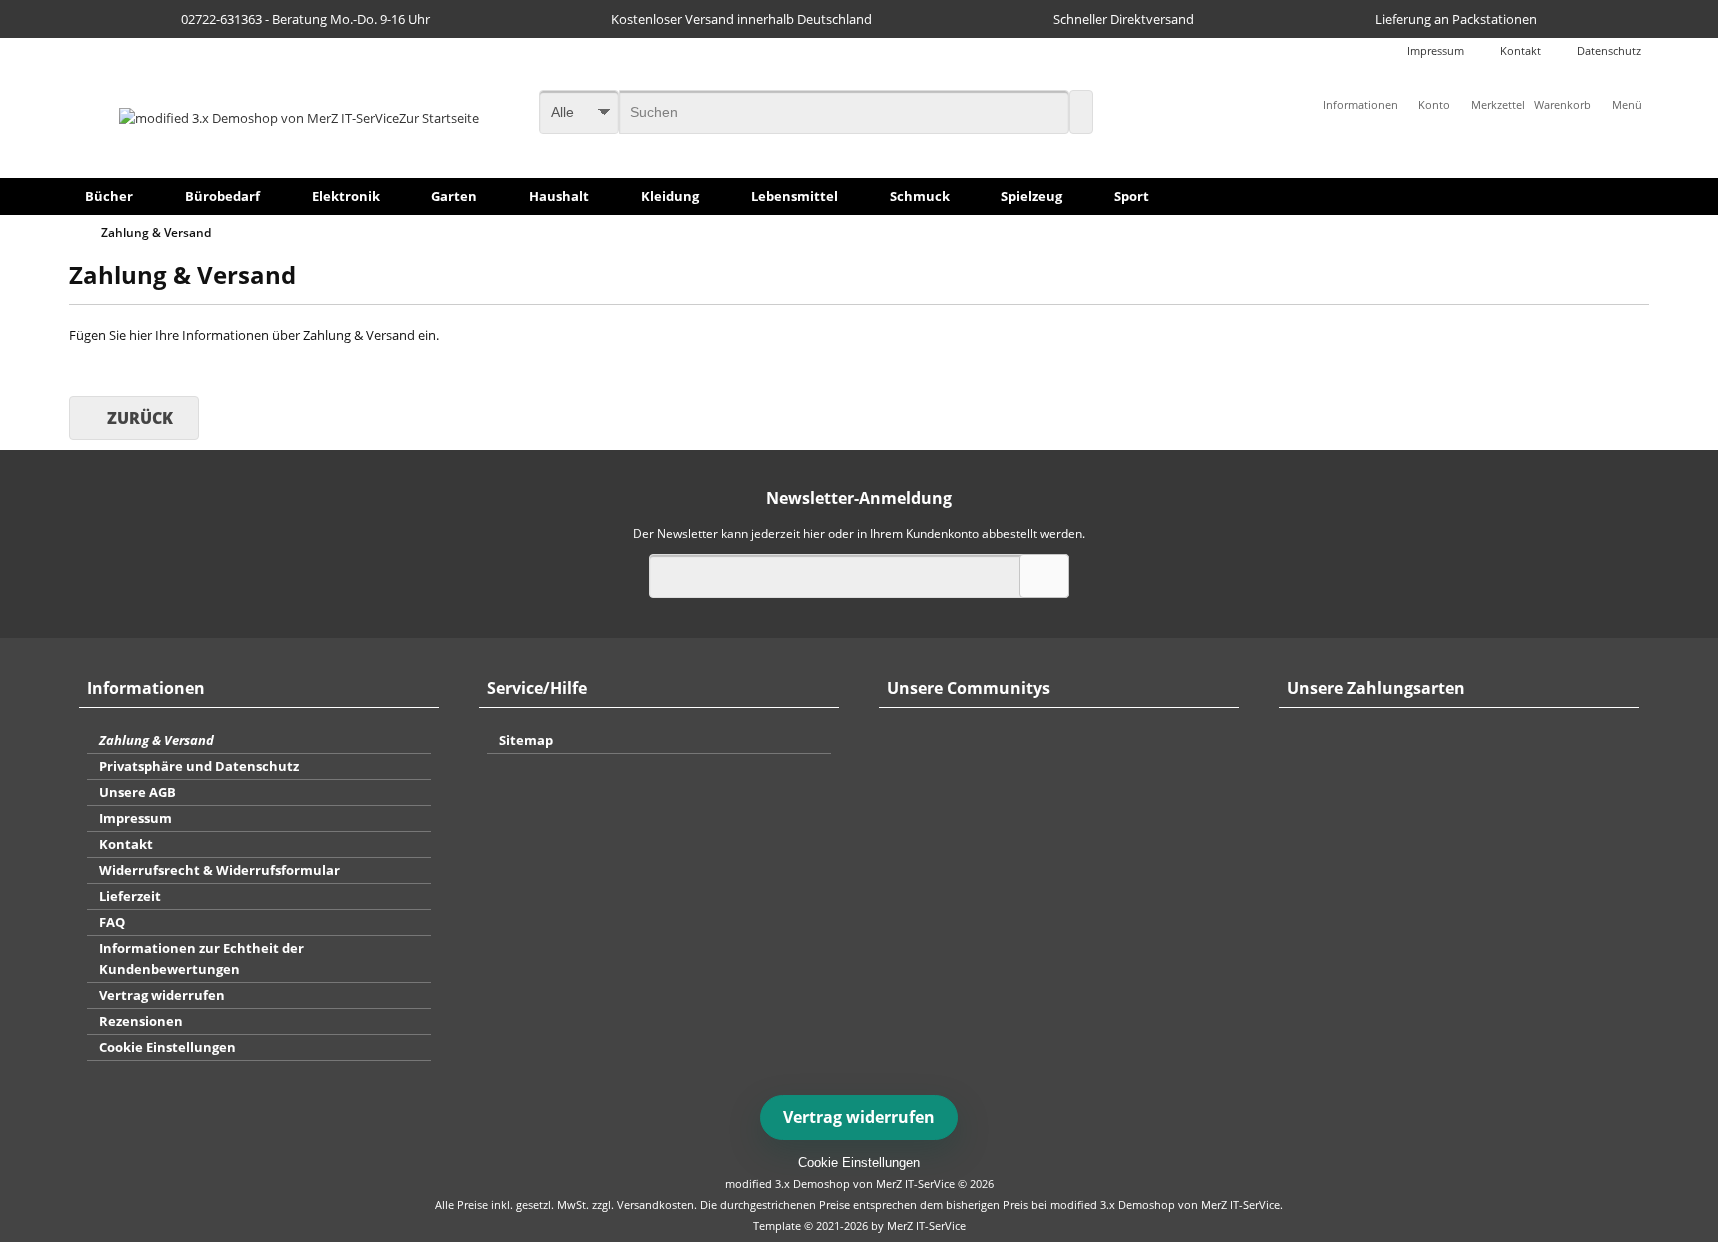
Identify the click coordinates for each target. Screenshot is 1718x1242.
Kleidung (670, 196)
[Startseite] (79, 232)
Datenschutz (1609, 50)
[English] (871, 40)
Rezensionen (141, 1021)
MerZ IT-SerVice (926, 1225)
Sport (1131, 196)
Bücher (109, 196)
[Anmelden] (1044, 576)
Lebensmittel (794, 196)
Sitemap (526, 740)
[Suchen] (1081, 112)
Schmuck (920, 196)
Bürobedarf (222, 196)
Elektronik (346, 196)
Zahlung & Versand (156, 740)
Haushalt (559, 196)
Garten (454, 196)
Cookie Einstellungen (167, 1047)
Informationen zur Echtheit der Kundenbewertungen (201, 958)
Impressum (1435, 50)
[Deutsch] (848, 40)
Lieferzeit (130, 896)
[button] (1627, 104)
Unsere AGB (137, 792)
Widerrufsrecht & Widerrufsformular (219, 870)
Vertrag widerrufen (162, 995)
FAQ (112, 922)
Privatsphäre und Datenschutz (199, 766)
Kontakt (1520, 50)
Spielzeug (1031, 196)
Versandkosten (655, 1204)
